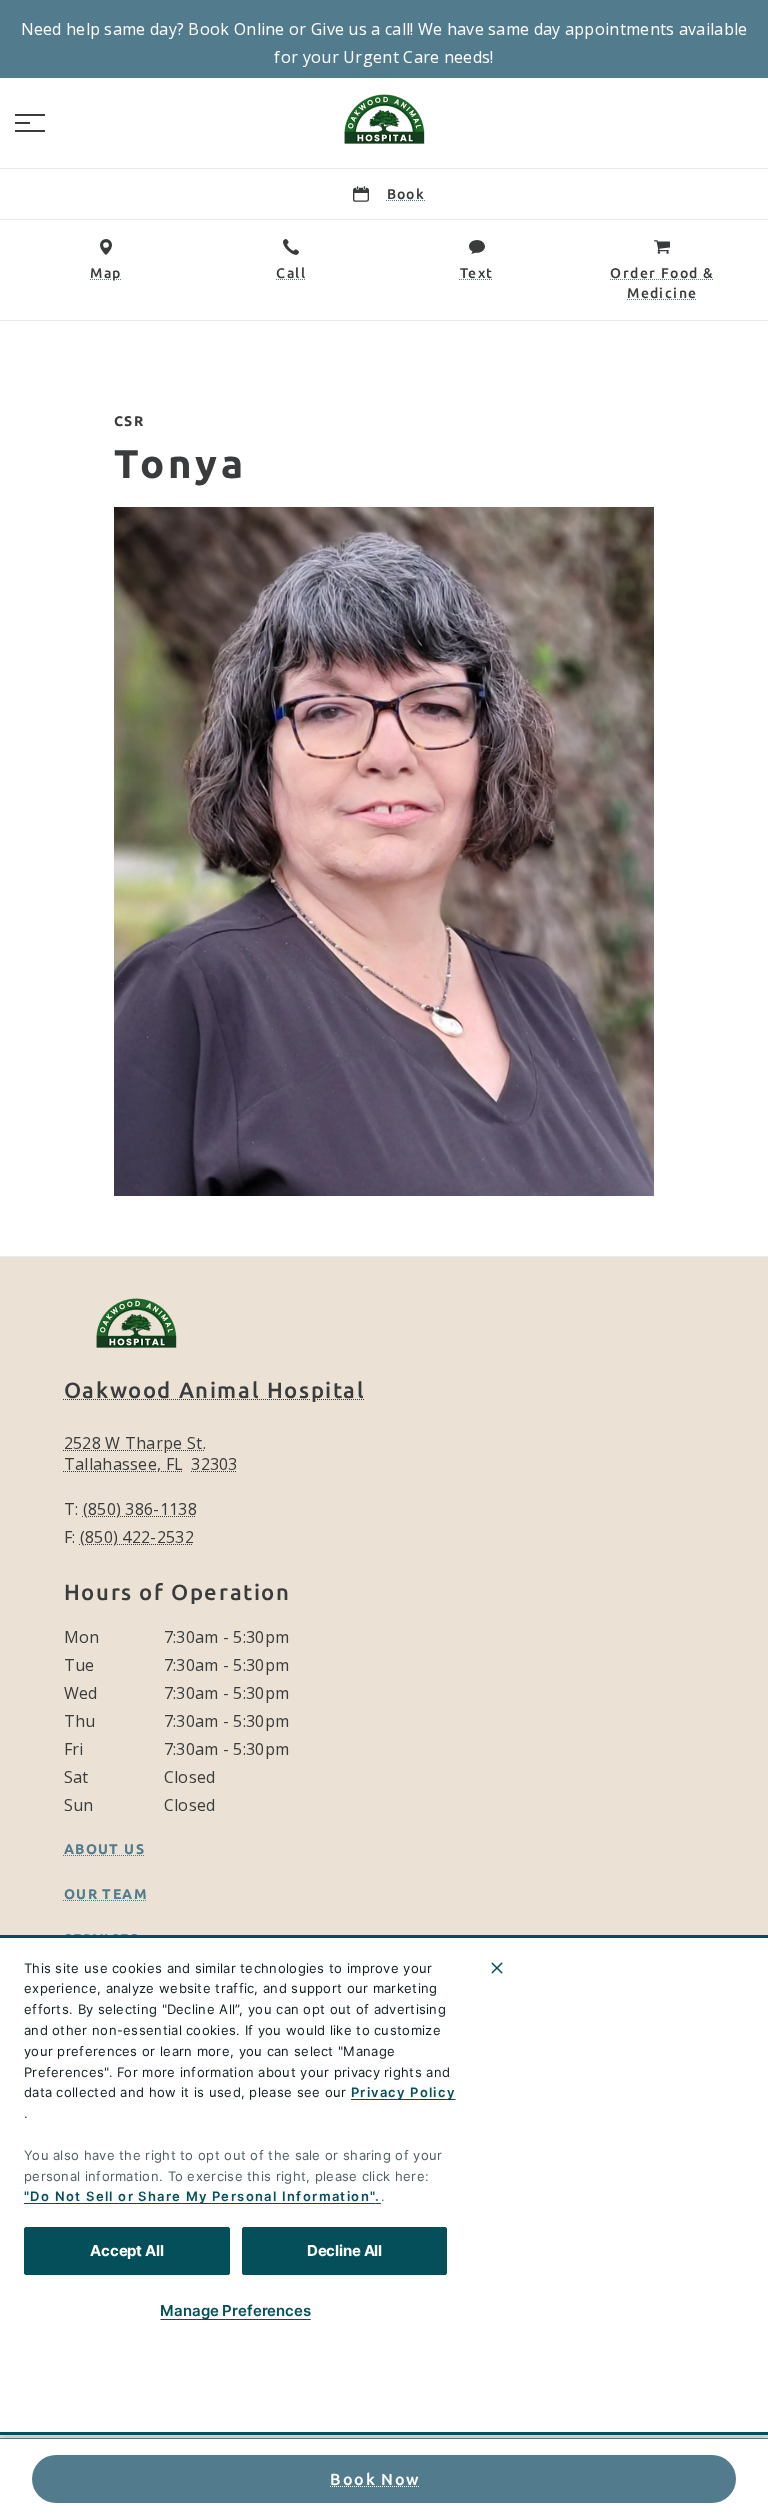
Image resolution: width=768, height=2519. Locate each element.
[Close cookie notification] (497, 1968)
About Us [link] (104, 1849)
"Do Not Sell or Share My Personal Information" (199, 2196)
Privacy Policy (403, 2092)
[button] (30, 123)
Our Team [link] (106, 1894)
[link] (384, 119)
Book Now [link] (374, 2479)
